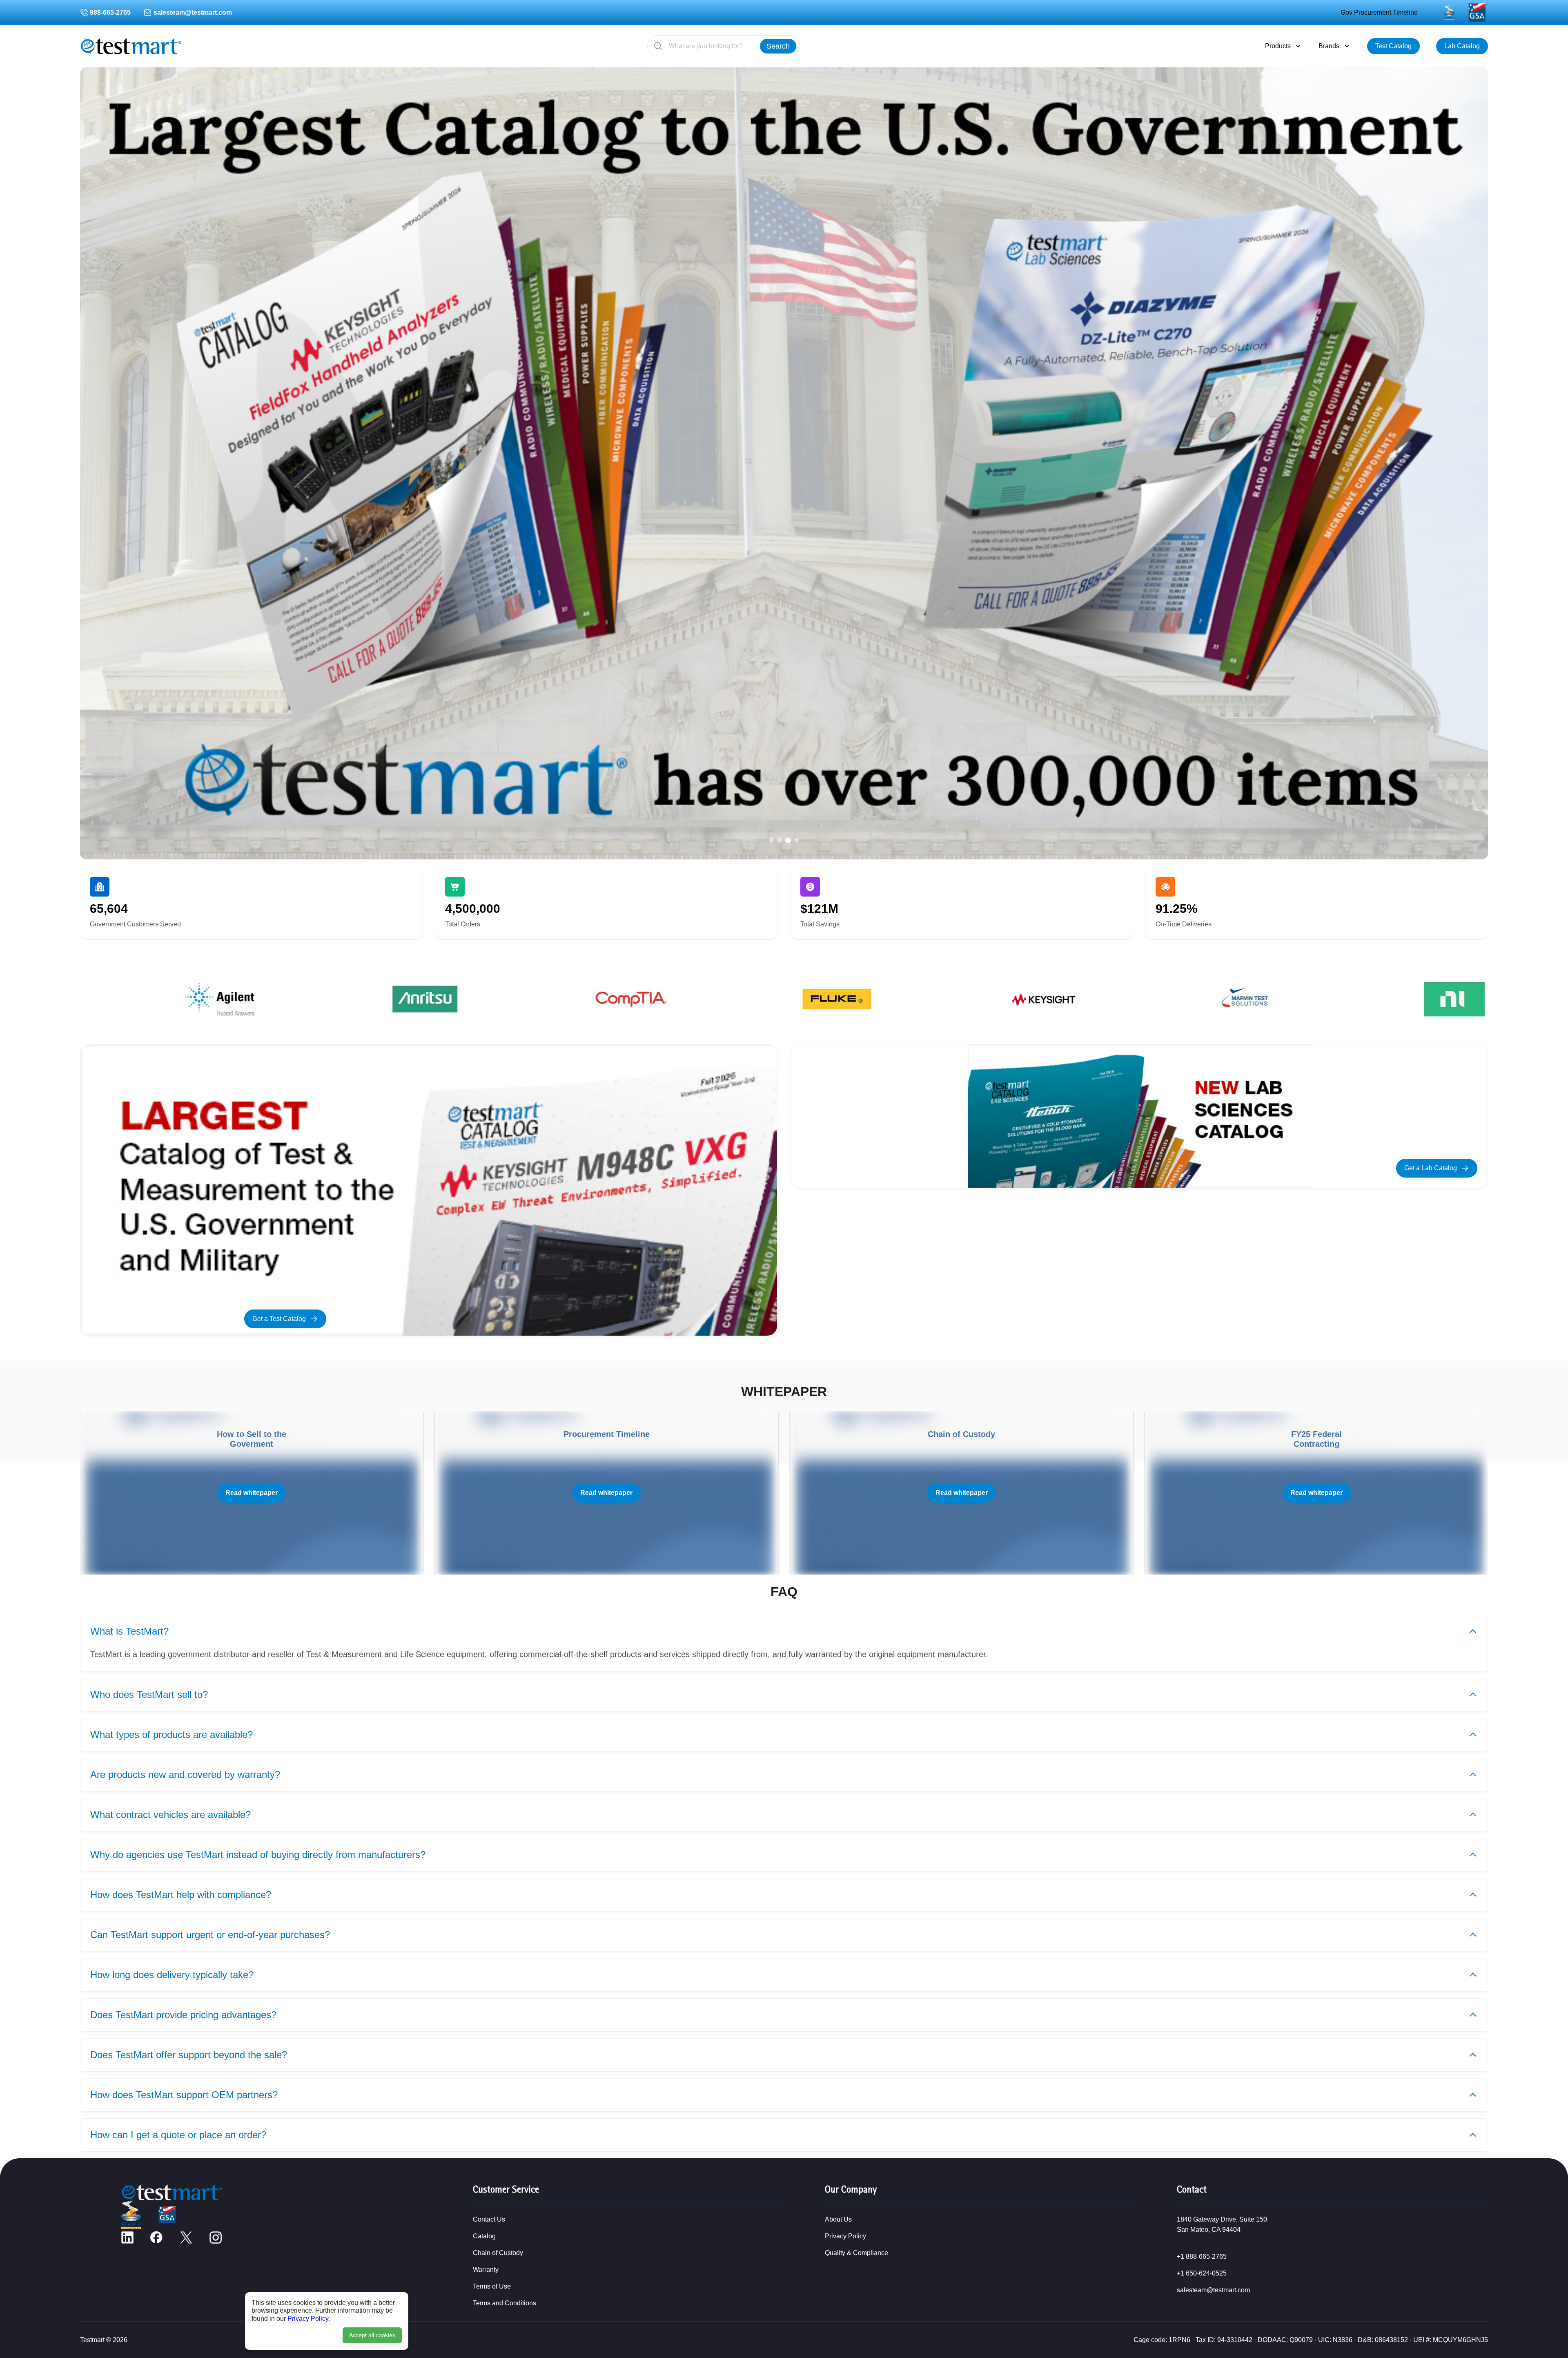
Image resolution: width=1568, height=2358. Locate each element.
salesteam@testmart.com (193, 12)
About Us (838, 2219)
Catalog (484, 2236)
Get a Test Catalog (279, 1319)
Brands (1329, 46)
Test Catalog (1393, 46)
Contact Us (489, 2219)
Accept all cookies (372, 2335)
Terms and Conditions (504, 2303)
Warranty (486, 2270)
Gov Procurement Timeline (1379, 12)
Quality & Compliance (856, 2253)
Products (1278, 46)
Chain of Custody (498, 2253)
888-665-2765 (110, 12)
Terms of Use (492, 2286)
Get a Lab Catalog (1431, 1168)
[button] (771, 840)
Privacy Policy (308, 2319)
